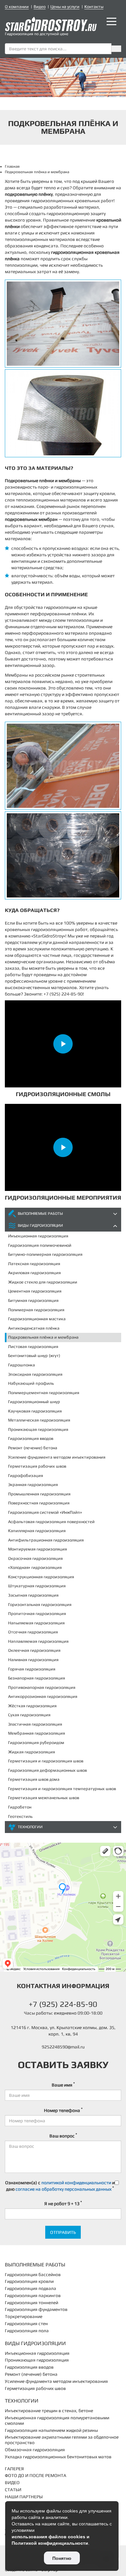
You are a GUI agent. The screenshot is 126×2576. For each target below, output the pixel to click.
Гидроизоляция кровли (29, 2281)
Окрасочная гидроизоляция (35, 1558)
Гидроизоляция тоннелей (31, 2303)
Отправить (63, 2232)
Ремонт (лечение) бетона (33, 1448)
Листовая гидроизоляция (33, 1347)
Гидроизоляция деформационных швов (47, 1770)
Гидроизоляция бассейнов (33, 2274)
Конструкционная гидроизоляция (41, 1577)
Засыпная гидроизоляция (33, 1595)
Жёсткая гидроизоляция (32, 1706)
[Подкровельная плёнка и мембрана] (63, 324)
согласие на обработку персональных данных (63, 2189)
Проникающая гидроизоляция (38, 1429)
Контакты (94, 7)
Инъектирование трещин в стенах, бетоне (49, 2411)
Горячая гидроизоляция (32, 1669)
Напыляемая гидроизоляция (36, 1623)
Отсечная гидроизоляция (33, 1632)
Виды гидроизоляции (40, 1225)
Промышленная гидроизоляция (39, 1494)
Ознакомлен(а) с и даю (60, 2186)
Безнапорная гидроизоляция (37, 1678)
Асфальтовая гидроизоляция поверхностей (51, 1522)
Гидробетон (20, 1807)
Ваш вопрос (63, 2135)
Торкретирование (24, 2316)
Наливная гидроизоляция (33, 1660)
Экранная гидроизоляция (33, 1485)
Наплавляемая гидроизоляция (38, 1641)
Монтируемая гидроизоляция (37, 1549)
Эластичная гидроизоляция (35, 1724)
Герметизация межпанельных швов (44, 1798)
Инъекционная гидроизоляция (38, 1236)
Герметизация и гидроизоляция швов (46, 1761)
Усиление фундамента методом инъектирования (57, 1457)
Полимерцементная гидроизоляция (44, 1393)
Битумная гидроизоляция (33, 1300)
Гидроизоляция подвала (31, 2288)
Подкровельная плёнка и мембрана (43, 1337)
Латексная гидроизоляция (34, 1264)
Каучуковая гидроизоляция (35, 1411)
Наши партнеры (24, 2497)
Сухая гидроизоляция (29, 1715)
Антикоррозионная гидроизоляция (43, 1696)
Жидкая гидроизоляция (31, 1752)
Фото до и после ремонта (36, 2475)
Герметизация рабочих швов (37, 1466)
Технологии (30, 1827)
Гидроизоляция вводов (31, 1438)
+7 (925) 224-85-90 (63, 2004)
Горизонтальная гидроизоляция (40, 1605)
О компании (17, 7)
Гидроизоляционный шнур (34, 1402)
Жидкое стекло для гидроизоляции (43, 1282)
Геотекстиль (20, 1816)
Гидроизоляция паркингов (33, 2295)
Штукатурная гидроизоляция (37, 1586)
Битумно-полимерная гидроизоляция (45, 1254)
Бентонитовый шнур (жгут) (34, 1356)
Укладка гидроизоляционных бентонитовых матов (58, 2457)
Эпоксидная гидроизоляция (35, 1374)
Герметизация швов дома (34, 1779)
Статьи (13, 2490)
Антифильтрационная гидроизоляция (46, 1540)
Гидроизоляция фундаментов (36, 2309)
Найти (116, 49)
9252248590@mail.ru (63, 2047)
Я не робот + (63, 2203)
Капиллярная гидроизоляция (37, 1531)
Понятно (62, 2558)
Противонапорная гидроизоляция (42, 1687)
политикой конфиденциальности (76, 2183)
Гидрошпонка (21, 1365)
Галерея (14, 2469)
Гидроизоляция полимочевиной (40, 1245)
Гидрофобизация (26, 1476)
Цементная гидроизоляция (35, 1291)
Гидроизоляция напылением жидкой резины (51, 2430)
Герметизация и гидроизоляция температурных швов (62, 1789)
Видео (40, 7)
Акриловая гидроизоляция (34, 1273)
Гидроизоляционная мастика (37, 1319)
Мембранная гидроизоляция (37, 1733)
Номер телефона (63, 2110)
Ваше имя (63, 2085)
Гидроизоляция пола (27, 2331)
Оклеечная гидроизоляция (34, 1650)
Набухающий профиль (31, 1383)
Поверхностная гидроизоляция (39, 1503)
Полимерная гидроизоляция (36, 1310)
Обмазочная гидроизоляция (35, 2450)
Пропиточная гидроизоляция (37, 1614)
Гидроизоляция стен (26, 2323)
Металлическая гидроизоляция (39, 1420)
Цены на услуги (65, 7)
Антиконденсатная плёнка (34, 1328)
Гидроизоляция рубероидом (36, 1743)
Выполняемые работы (40, 1214)
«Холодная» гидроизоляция (35, 1567)
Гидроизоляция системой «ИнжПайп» (45, 1512)
